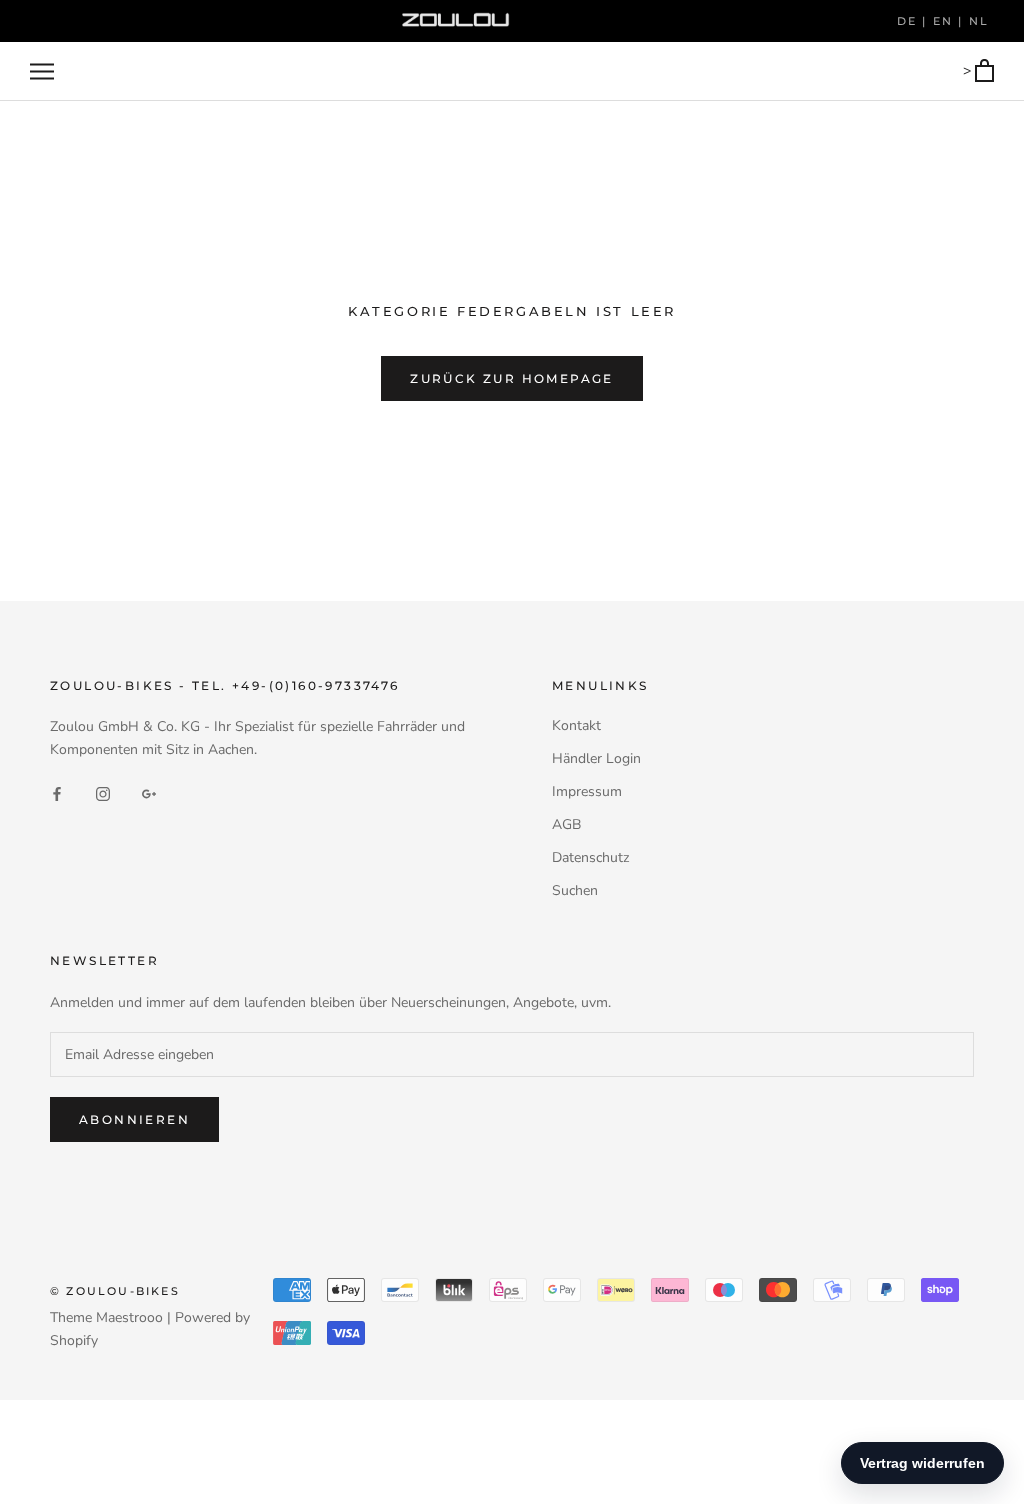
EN (946, 21)
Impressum (587, 791)
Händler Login (596, 758)
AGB (566, 824)
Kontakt (576, 725)
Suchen (575, 890)
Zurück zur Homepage (512, 378)
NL (979, 21)
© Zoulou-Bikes (115, 1291)
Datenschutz (590, 857)
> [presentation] (969, 70)
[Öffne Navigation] (42, 71)
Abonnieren (134, 1119)
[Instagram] (103, 793)
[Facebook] (57, 793)
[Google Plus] (149, 793)
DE (910, 21)
